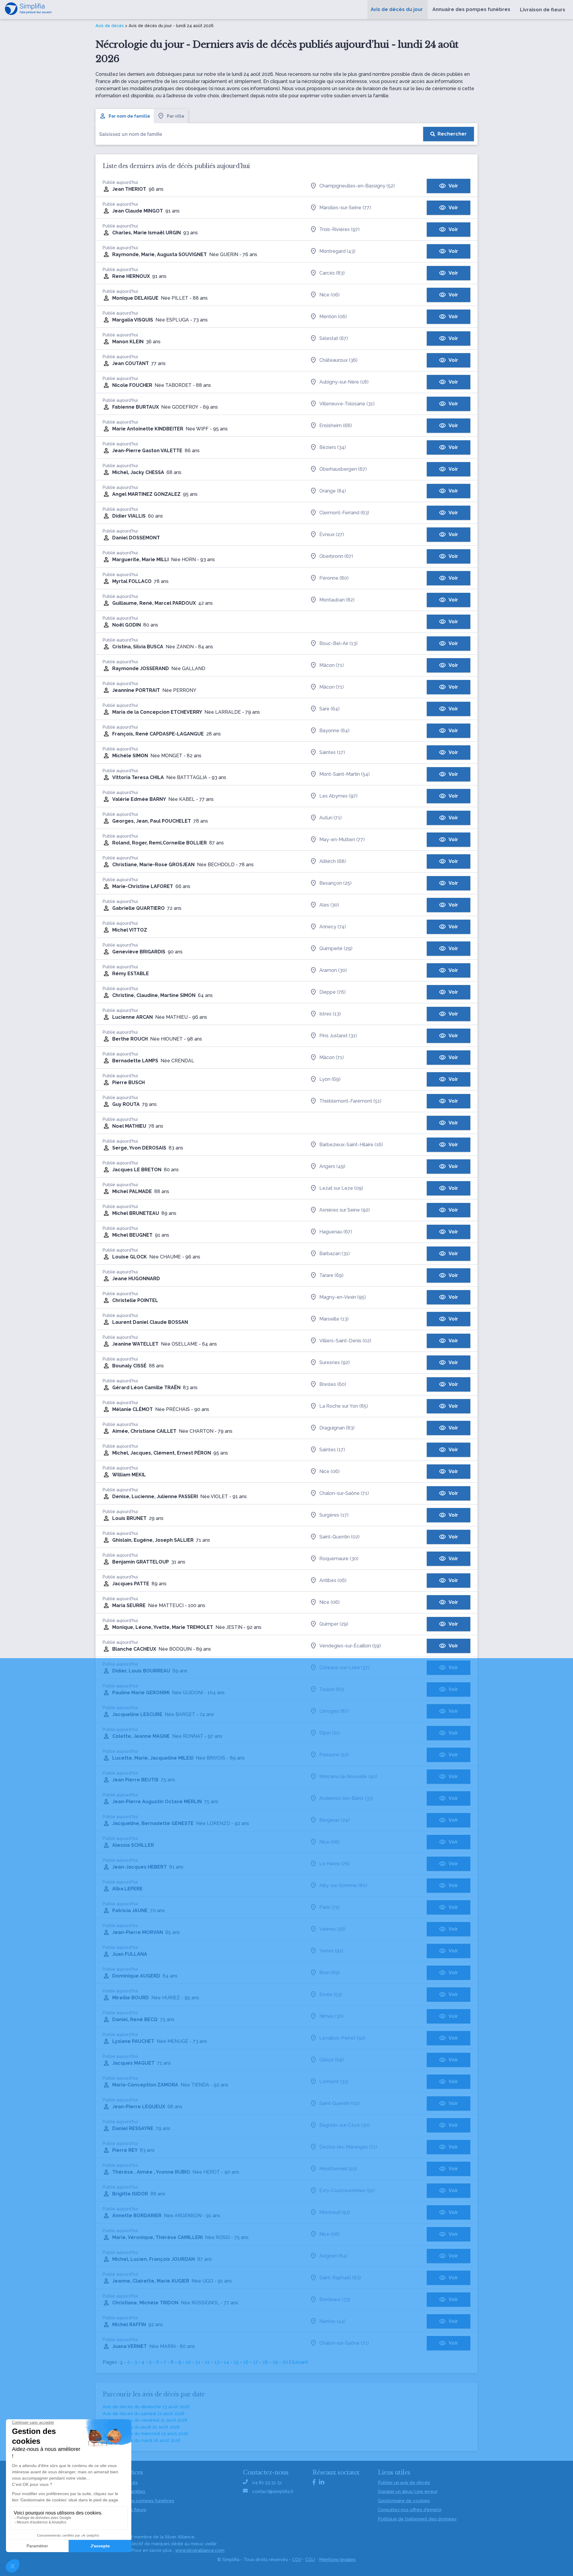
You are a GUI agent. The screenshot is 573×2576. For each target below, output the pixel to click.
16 (246, 2362)
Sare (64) (329, 709)
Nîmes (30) (331, 2016)
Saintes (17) (332, 752)
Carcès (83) (332, 273)
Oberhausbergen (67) (343, 469)
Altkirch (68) (333, 861)
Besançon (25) (335, 883)
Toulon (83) (332, 1689)
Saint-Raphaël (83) (340, 2278)
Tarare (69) (331, 1275)
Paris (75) (329, 1907)
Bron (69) (330, 1973)
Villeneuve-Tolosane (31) (347, 404)
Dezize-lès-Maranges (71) (348, 2147)
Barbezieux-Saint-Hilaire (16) (351, 1145)
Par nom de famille (129, 116)
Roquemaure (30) (339, 1559)
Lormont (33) (334, 2082)
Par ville (176, 116)
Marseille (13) (334, 1319)
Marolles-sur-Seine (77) (345, 208)
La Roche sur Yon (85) (344, 1406)
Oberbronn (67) (336, 556)
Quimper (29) (334, 1624)
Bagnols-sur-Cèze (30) (345, 2125)
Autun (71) (331, 818)
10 (188, 2362)
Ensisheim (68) (336, 426)
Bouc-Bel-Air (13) (338, 643)
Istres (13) (330, 1014)
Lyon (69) (330, 1079)
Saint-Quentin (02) (339, 1537)
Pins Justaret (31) (338, 1036)
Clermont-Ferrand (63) (344, 513)
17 (256, 2362)
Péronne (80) (334, 578)
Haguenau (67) (336, 1232)
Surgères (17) (334, 1515)
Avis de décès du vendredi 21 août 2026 (145, 2420)
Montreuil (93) (335, 2212)
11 (198, 2362)
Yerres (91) (331, 1951)
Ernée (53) (331, 1994)
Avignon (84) (333, 2256)
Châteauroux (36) (338, 360)
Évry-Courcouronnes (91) (347, 2190)
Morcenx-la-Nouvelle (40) (348, 1776)
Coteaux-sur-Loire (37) (344, 1668)
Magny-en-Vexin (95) (343, 1297)
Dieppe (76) (332, 992)
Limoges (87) (334, 1711)
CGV (297, 2560)
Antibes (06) (333, 1580)
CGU (310, 2560)
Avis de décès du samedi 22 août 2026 (144, 2414)
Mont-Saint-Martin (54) (345, 774)
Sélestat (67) (334, 338)
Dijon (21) (330, 1733)
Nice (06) (329, 295)
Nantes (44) (332, 2321)
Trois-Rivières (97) (339, 229)
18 (265, 2362)
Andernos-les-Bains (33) (346, 1798)
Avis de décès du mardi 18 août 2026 (142, 2440)
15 (236, 2362)
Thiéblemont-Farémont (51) (350, 1101)
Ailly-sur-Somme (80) (343, 1885)
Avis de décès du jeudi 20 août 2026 (141, 2427)
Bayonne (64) (334, 731)
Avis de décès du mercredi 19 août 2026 (145, 2434)
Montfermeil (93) (338, 2169)
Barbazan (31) (335, 1254)
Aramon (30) (333, 970)
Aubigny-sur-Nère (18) (344, 382)
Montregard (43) (337, 251)
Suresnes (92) (335, 1362)
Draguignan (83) (337, 1428)
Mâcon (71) (332, 665)
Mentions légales (337, 2560)
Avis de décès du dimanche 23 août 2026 (146, 2407)
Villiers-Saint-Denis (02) (345, 1341)
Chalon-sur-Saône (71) (344, 1493)
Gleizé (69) (332, 2060)
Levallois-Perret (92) (342, 2038)
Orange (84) (333, 491)
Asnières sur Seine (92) (345, 1210)
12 (207, 2362)
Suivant (300, 2362)
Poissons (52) (334, 1755)
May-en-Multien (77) (342, 840)
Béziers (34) (333, 447)
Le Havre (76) (335, 1864)
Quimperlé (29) (336, 948)
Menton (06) (333, 317)
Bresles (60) (333, 1384)
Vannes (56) (332, 1929)
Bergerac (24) (335, 1820)
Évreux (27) (332, 534)
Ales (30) (329, 905)
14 (227, 2362)
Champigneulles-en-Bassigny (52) (357, 186)
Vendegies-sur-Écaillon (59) (350, 1646)
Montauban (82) (337, 600)
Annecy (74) (333, 927)
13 (217, 2362)
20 (285, 2362)
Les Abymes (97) (338, 796)
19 (275, 2362)
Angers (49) (332, 1166)
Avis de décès (110, 26)
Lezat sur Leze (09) (341, 1188)
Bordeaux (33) (335, 2299)
